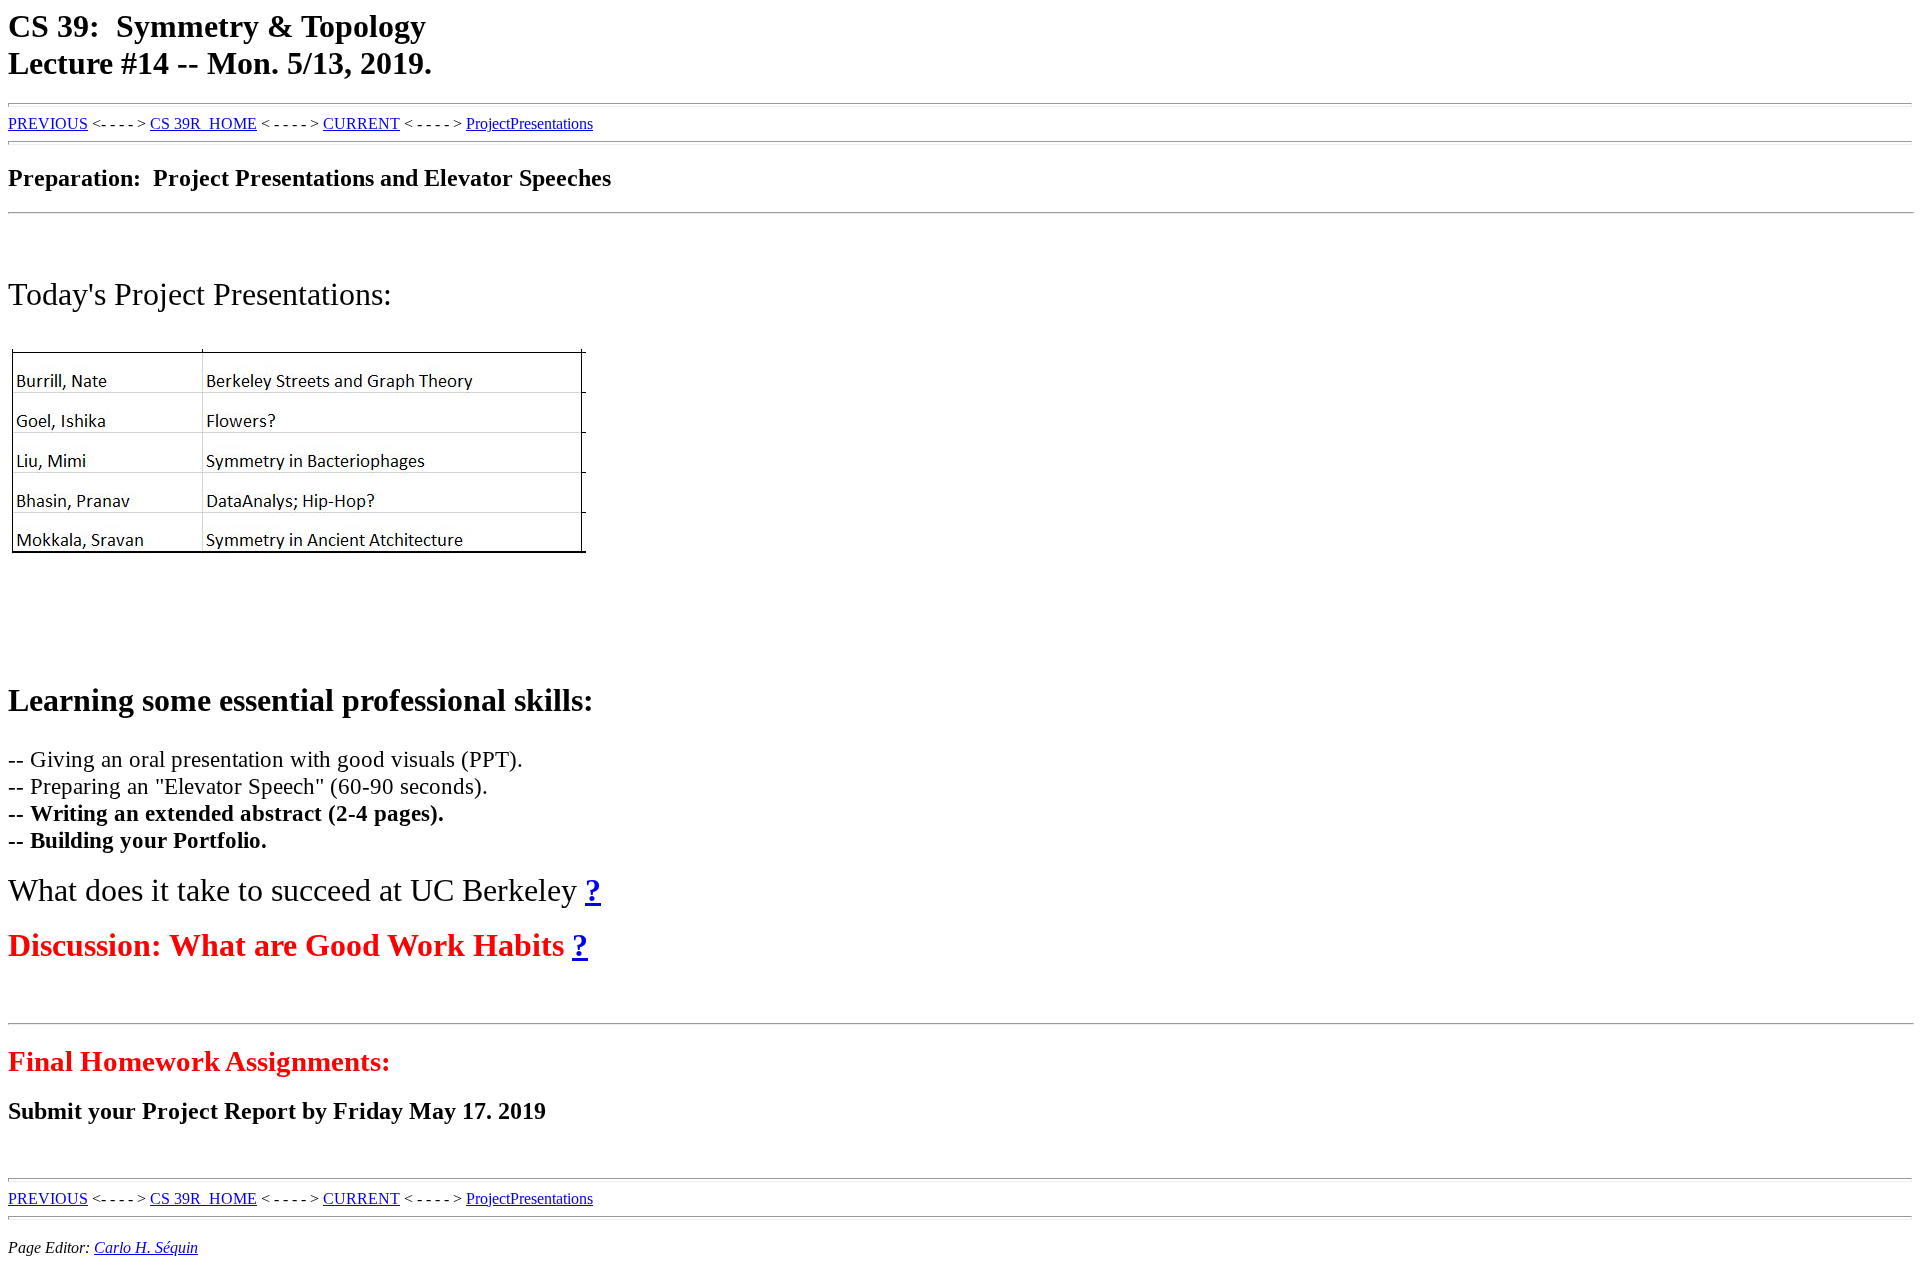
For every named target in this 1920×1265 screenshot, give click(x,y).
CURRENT (361, 123)
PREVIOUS (48, 123)
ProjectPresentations (529, 123)
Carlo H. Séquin (146, 1247)
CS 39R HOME (203, 123)
